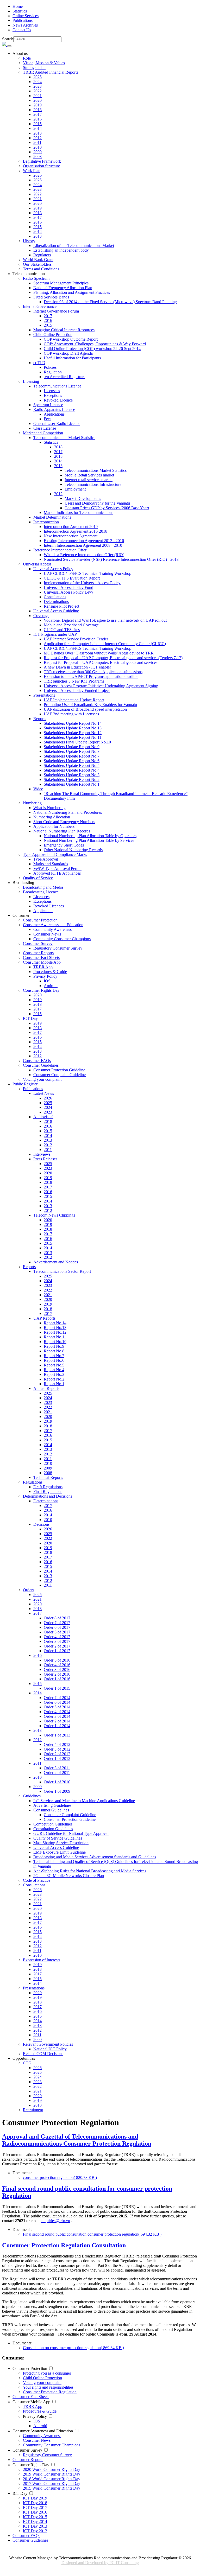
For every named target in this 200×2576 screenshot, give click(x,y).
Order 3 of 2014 (57, 1716)
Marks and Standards (51, 864)
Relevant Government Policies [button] (48, 2044)
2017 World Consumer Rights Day (52, 2483)
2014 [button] (37, 1693)
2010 (37, 147)
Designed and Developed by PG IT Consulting (100, 2563)
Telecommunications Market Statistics (96, 470)
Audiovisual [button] (43, 1117)
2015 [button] (37, 1684)
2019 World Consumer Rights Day (52, 2474)
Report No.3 (54, 1374)
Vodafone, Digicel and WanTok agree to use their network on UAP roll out (105, 620)
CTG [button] (27, 2063)
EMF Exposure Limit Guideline (60, 1852)
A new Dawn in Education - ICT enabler (77, 667)
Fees (48, 419)
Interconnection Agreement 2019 (71, 527)
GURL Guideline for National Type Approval (71, 1833)
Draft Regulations (48, 1487)
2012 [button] (58, 494)
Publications (23, 20)
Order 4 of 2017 (57, 1637)
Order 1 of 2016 (57, 1679)
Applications (54, 414)
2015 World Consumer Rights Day (52, 2488)
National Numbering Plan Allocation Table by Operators (90, 836)
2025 (37, 77)
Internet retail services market (89, 480)
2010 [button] (37, 1777)
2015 (37, 124)
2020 (37, 100)
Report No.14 (55, 1323)
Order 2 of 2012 (57, 1754)
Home (18, 6)
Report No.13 (55, 1328)
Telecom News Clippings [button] (54, 1215)
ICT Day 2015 (35, 2517)
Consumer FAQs (37, 1061)
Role (27, 58)
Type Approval (46, 859)
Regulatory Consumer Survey (58, 948)
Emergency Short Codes (64, 845)
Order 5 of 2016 (57, 1660)
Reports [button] (40, 719)
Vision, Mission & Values (44, 63)
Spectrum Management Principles (61, 283)
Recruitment (33, 2110)
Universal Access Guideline (56, 611)
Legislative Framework (42, 161)
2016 (37, 119)
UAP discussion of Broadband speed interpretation (85, 709)
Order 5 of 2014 (57, 1707)
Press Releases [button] (45, 1159)
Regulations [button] (33, 1482)
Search (8, 39)
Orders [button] (29, 1590)
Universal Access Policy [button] (53, 569)
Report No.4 (54, 1370)
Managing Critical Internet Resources (64, 330)
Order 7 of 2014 (57, 1698)
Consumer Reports (38, 953)
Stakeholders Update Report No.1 (72, 784)
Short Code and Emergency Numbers (64, 822)
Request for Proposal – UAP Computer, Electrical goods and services (101, 662)
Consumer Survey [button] (38, 943)
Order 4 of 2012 (57, 1744)
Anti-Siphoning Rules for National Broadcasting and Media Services (90, 1871)
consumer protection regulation (60, 2177)
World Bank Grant (38, 260)
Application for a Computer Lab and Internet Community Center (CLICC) (105, 644)
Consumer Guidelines (30, 2540)
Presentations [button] (44, 695)
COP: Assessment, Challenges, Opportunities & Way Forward (95, 344)
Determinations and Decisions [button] (48, 1496)
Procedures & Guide (50, 972)
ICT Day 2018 (35, 2503)
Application (43, 911)
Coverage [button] (41, 616)
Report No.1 (54, 1384)
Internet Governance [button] (40, 306)
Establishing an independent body (61, 250)
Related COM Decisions (43, 2054)
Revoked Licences (49, 906)
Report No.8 (54, 1351)
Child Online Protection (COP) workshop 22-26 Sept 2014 (92, 349)
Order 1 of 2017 (57, 1651)
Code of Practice (37, 1880)
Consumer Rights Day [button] (41, 990)
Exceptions (53, 395)
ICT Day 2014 (35, 2521)
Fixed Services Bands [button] (51, 297)
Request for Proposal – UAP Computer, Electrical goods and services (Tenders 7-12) (113, 658)
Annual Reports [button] (46, 1388)
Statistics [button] (51, 442)
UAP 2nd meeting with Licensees (71, 714)
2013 (37, 133)
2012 (37, 138)
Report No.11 (55, 1337)
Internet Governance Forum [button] (56, 311)
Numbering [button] (32, 803)
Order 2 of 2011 (57, 1773)
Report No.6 (54, 1360)
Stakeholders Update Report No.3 (72, 775)
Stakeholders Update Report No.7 (72, 756)
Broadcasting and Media (43, 887)
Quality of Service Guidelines (58, 1838)
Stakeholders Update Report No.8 (72, 751)
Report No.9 (54, 1346)
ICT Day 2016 (35, 2512)
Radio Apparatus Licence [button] (54, 409)
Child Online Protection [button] (53, 335)
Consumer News (47, 934)
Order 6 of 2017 (57, 1627)
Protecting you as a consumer (47, 2373)
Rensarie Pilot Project (61, 606)
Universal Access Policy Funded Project (77, 691)
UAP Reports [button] (44, 1318)
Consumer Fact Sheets (41, 958)
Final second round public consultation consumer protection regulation (92, 2234)
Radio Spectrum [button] (36, 278)
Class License (45, 428)
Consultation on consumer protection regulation (73, 2348)
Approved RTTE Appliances (57, 873)
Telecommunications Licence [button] (57, 386)
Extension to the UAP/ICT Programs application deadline (91, 676)
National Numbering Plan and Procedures (68, 812)
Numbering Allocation (52, 817)
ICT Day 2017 (35, 2507)
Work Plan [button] (32, 171)
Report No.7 (54, 1356)
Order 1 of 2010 (57, 1782)
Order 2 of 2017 (57, 1646)
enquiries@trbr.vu (55, 2221)
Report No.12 (55, 1332)
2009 (37, 152)
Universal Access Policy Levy (68, 592)
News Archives (25, 25)
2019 (37, 105)
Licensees (52, 391)
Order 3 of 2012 (57, 1749)
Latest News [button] (44, 1093)
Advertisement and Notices (56, 1262)
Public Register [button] (25, 1084)
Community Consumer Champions (62, 939)
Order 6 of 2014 (57, 1702)
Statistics (20, 11)
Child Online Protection (42, 2378)
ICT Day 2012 (35, 2531)
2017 (37, 114)
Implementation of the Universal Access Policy (82, 583)
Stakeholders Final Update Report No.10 (77, 742)
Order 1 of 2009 (57, 1791)
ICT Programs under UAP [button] (55, 634)
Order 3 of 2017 (57, 1641)
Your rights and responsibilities (48, 2387)
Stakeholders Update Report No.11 (73, 737)
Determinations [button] (46, 1501)
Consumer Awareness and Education (43, 2431)
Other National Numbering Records (73, 850)
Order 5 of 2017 (57, 1632)
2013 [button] (58, 466)
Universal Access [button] (37, 564)
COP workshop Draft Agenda (68, 353)
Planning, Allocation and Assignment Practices (72, 292)
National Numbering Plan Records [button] (62, 831)
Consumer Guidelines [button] (41, 1065)
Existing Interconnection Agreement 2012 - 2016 (84, 541)
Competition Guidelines (53, 1824)
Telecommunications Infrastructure (93, 484)
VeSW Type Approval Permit (57, 869)
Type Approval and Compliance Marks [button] (55, 854)
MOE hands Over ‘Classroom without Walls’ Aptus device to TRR (99, 653)
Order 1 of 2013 (57, 1735)
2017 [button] (37, 1613)
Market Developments (83, 498)
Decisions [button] (41, 1524)
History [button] (29, 241)
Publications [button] (33, 1089)
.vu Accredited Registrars (64, 377)
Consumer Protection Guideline (59, 1070)
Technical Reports (48, 1477)
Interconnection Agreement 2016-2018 (76, 531)
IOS (47, 981)
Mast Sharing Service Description (61, 1843)
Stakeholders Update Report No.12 (73, 733)
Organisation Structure (41, 166)
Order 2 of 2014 (57, 1721)
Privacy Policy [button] (45, 976)
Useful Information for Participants (72, 358)
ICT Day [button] (30, 1018)
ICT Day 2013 (35, 2526)
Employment (75, 489)
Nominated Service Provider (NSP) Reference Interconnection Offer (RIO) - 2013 (111, 559)
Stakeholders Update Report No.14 (73, 723)
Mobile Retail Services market (89, 475)
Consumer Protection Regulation (50, 2392)
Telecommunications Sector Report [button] (62, 1271)
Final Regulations (48, 1491)
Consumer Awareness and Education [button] (53, 925)
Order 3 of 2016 (57, 1669)
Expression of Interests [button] (42, 1960)
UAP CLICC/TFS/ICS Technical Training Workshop (87, 573)
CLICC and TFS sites (62, 630)
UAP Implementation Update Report (74, 700)
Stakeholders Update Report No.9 (72, 747)
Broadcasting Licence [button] (41, 892)
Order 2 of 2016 (57, 1674)
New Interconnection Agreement (71, 536)
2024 (37, 82)
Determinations (56, 602)
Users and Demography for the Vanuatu (97, 503)
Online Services (26, 16)
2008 (37, 157)
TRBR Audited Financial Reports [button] (51, 72)
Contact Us (22, 30)
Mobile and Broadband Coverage (71, 625)
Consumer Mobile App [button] (42, 962)
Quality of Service (38, 878)
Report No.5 (54, 1365)
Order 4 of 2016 (57, 1665)
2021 (37, 96)
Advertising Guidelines (52, 1805)
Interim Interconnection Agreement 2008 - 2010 (83, 545)
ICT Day (20, 2493)
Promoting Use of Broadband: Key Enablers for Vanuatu (90, 705)
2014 (37, 128)
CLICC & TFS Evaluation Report (72, 578)
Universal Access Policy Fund (68, 587)
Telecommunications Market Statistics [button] (64, 438)
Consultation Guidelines (53, 1829)
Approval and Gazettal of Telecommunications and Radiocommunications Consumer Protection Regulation (77, 2140)
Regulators (42, 255)
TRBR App (43, 967)
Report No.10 (55, 1342)
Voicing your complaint (42, 1079)
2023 (37, 86)
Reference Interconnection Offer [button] (60, 550)
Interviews (42, 1154)
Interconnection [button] (46, 522)
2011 (37, 142)
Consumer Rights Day (31, 2465)
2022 (37, 91)
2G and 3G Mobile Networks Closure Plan (69, 1876)
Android (51, 986)
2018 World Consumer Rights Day (52, 2479)
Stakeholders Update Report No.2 (72, 780)
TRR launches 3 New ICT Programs (74, 681)
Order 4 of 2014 (57, 1712)
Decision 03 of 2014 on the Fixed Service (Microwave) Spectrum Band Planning (110, 302)
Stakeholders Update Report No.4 (72, 770)
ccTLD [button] (39, 363)
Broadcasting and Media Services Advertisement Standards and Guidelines (95, 1857)
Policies (50, 367)
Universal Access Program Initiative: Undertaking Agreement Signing (101, 686)
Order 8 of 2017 (57, 1618)
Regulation (53, 372)
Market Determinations (52, 517)
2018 (37, 110)
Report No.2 (54, 1379)
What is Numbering (49, 808)
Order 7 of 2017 (57, 1623)
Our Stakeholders (37, 264)
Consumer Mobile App (31, 2402)
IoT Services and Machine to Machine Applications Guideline (84, 1801)
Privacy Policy (35, 2416)
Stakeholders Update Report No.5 (72, 765)
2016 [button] (37, 1655)
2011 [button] (37, 1763)
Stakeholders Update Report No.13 (73, 728)
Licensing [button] (31, 381)
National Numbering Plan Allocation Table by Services (89, 840)
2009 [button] (37, 1787)
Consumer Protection (40, 920)
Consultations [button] (34, 1885)
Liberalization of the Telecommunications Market (74, 246)
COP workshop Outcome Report (71, 339)
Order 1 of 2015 (57, 1688)
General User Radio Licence (57, 424)
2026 (37, 175)
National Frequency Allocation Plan (63, 288)
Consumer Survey (27, 2450)
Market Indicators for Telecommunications (79, 513)
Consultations (55, 597)
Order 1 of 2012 (57, 1758)
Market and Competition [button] (43, 433)
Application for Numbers (54, 826)
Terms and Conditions (41, 269)
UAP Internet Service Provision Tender (76, 639)
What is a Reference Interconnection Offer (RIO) (84, 555)
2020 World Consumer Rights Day (52, 2469)
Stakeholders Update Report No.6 (72, 761)
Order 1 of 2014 (57, 1726)
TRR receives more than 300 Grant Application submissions (93, 672)
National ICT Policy (50, 2049)
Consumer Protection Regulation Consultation (64, 2245)
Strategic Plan (34, 68)
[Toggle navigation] (9, 46)
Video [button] (38, 789)
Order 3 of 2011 (57, 1768)
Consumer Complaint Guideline (60, 1075)
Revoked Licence (58, 400)
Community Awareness (52, 929)
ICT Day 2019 (35, 2498)
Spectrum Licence (48, 405)
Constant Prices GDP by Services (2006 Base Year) (107, 508)
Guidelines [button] (32, 1796)
